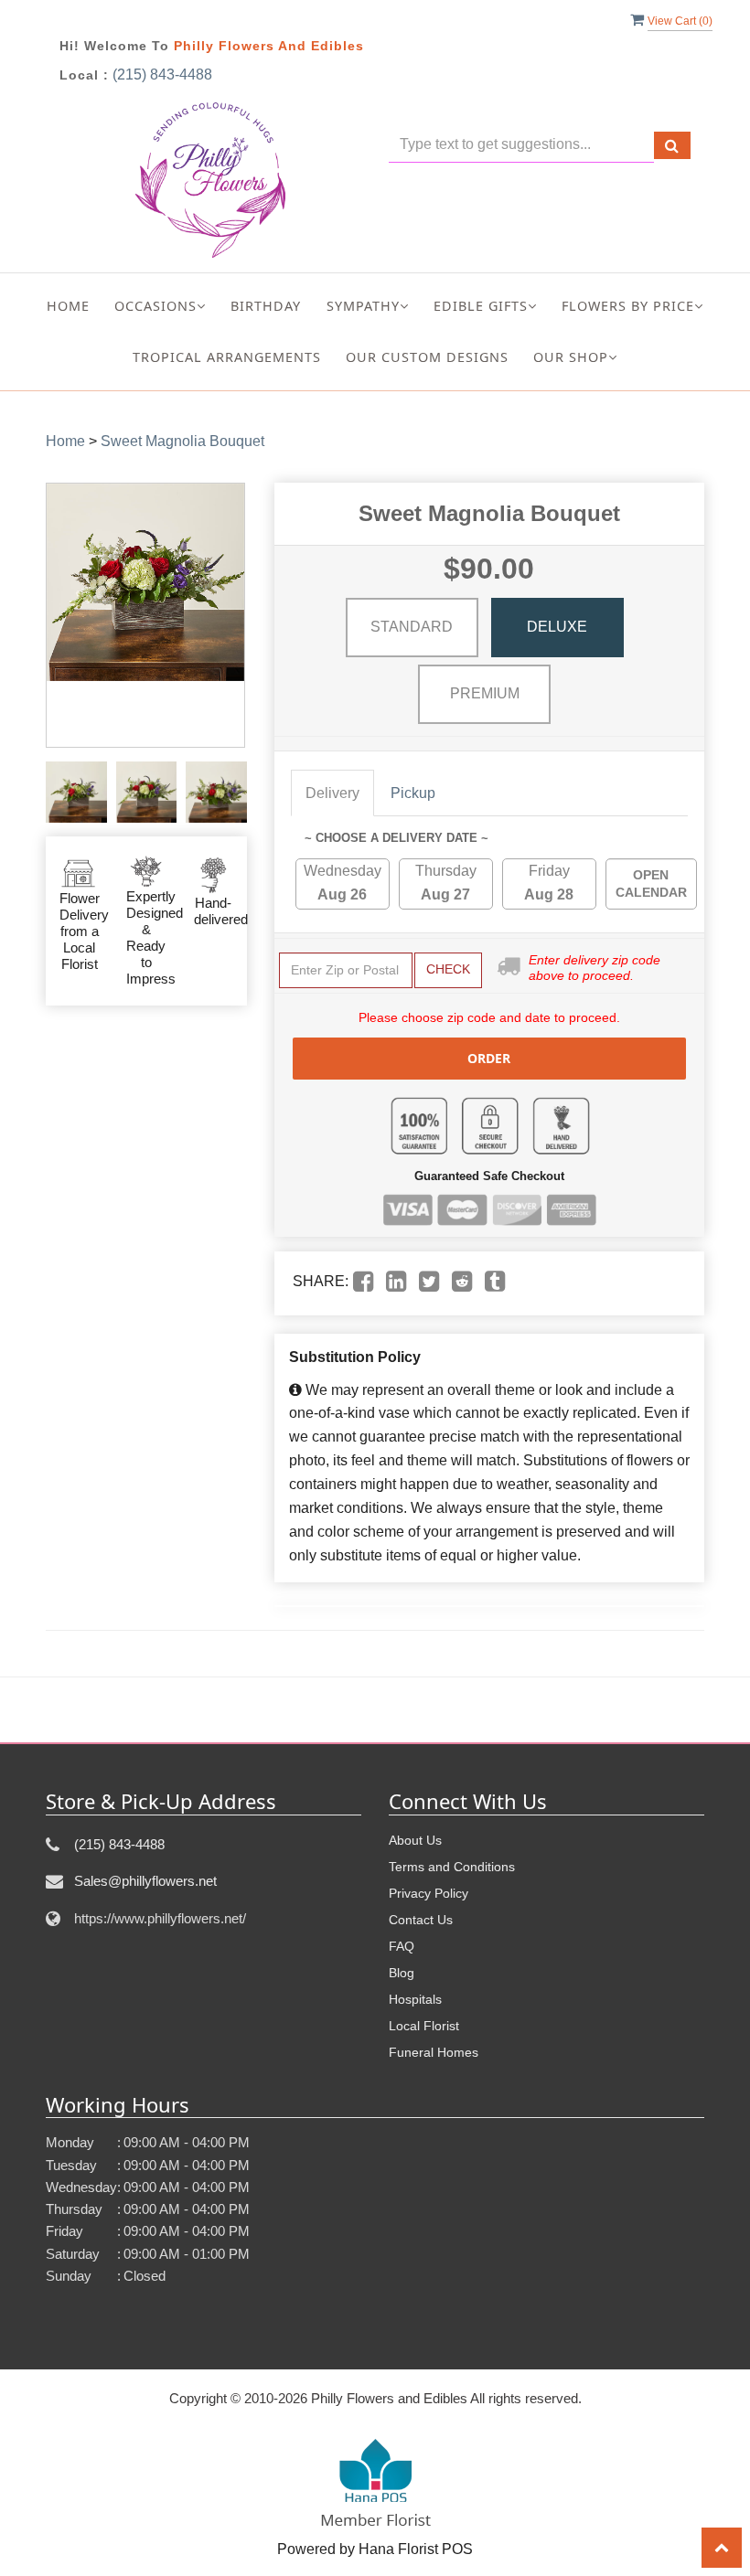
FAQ (402, 1946)
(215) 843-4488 (162, 75)
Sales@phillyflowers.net (145, 1881)
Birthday (266, 306)
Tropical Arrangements (227, 357)
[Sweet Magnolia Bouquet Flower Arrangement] (76, 792)
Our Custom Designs (427, 357)
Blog (402, 1973)
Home (68, 306)
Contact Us (421, 1920)
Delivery (332, 793)
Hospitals (415, 1999)
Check (448, 969)
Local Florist (424, 2026)
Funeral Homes (434, 2052)
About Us (415, 1840)
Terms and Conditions (452, 1867)
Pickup (413, 793)
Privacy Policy (429, 1893)
